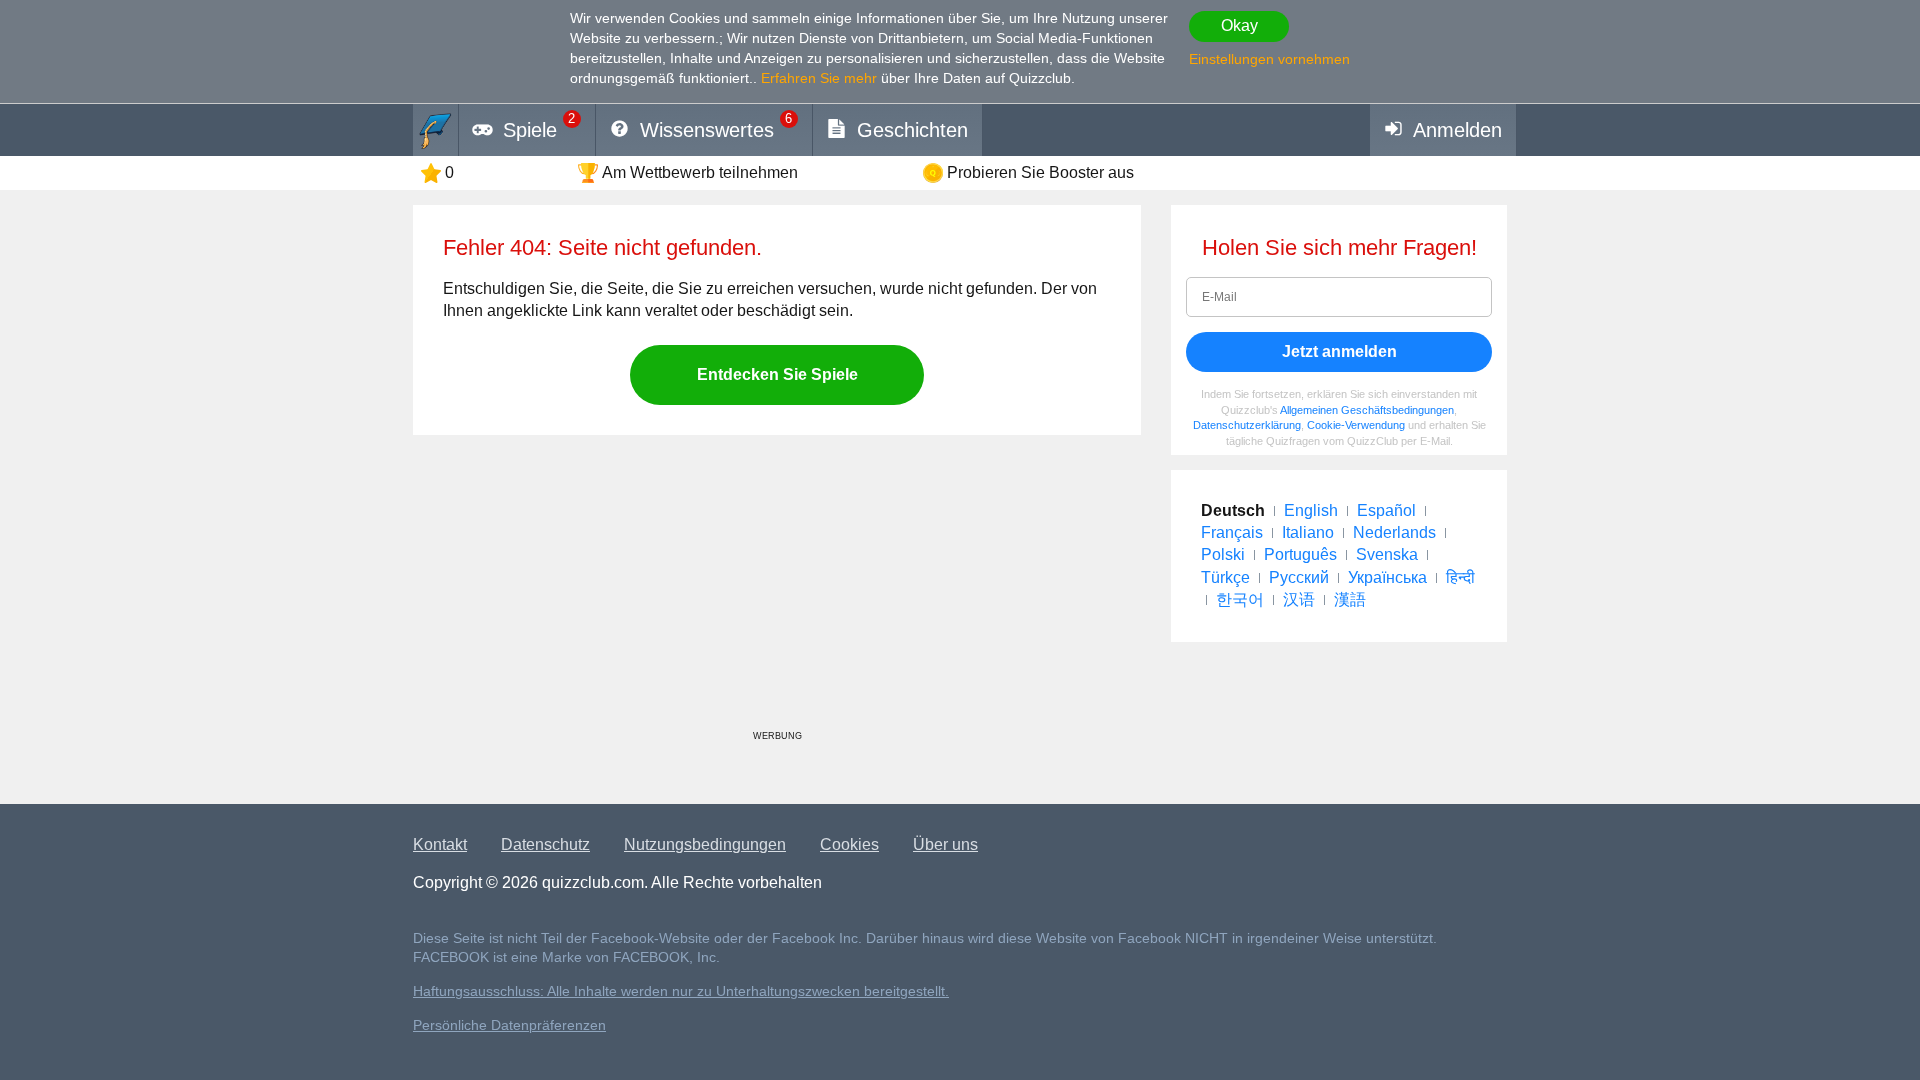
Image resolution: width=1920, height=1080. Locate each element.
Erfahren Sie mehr (819, 78)
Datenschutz (545, 844)
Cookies (849, 844)
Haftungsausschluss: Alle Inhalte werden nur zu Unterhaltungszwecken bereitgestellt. (681, 991)
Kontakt (440, 844)
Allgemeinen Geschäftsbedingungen (1367, 410)
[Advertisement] (777, 590)
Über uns (945, 844)
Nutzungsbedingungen (705, 844)
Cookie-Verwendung (1356, 425)
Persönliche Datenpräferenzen (509, 1025)
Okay (1239, 25)
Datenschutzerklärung (1247, 425)
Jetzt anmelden (1339, 351)
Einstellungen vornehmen (1269, 59)
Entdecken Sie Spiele (777, 374)
